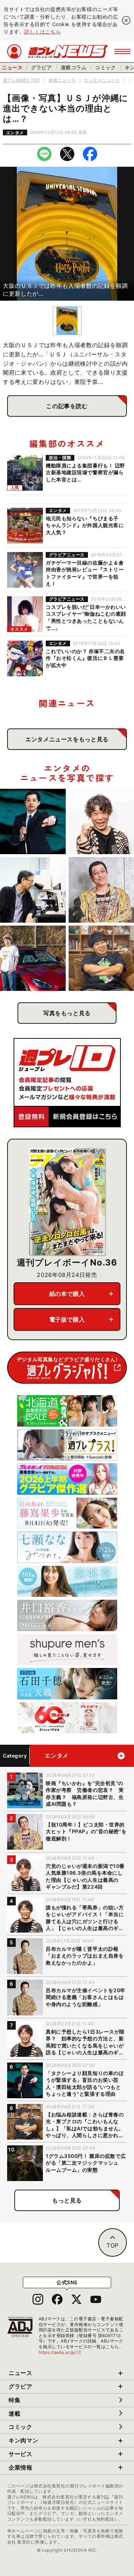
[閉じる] (126, 20)
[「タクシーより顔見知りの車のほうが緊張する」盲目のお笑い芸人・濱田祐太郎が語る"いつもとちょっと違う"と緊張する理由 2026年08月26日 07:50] (33, 822)
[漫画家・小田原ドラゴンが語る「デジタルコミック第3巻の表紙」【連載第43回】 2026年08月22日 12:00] (33, 958)
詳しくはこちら (43, 32)
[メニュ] (122, 51)
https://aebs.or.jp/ (60, 2352)
